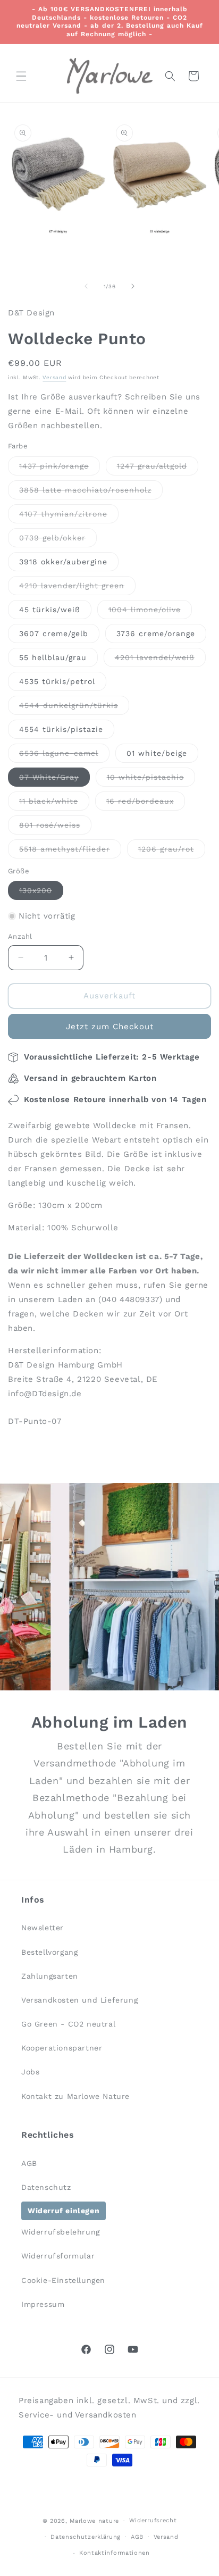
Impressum (43, 2304)
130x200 (41, 893)
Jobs (30, 2072)
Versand (54, 377)
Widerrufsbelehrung (61, 2232)
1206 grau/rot (172, 851)
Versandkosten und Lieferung (79, 2000)
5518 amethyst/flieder (70, 851)
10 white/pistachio (151, 780)
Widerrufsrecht (153, 2520)
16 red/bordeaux (146, 803)
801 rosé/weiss (55, 827)
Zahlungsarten (50, 1976)
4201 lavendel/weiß (160, 660)
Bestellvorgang (49, 1952)
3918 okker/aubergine (63, 562)
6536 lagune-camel (64, 756)
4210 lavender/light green (77, 588)
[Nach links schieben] (86, 286)
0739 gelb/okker (58, 540)
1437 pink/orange (60, 468)
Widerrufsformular (58, 2256)
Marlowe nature (94, 2521)
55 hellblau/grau (53, 657)
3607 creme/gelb (54, 633)
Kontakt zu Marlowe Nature (75, 2096)
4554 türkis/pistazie (61, 729)
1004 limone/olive (150, 612)
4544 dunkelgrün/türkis (74, 708)
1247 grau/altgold (158, 468)
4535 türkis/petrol (57, 681)
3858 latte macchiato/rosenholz (91, 492)
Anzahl (20, 936)
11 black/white (54, 803)
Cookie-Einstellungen (63, 2280)
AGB (29, 2163)
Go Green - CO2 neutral (68, 2024)
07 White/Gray (54, 780)
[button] (21, 76)
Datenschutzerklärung (86, 2537)
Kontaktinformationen (115, 2553)
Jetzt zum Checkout (110, 1027)
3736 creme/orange (156, 633)
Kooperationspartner (62, 2048)
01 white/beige (157, 753)
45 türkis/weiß (50, 610)
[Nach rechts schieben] (133, 286)
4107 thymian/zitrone (69, 516)
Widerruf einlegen (64, 2211)
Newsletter (43, 1928)
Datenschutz (46, 2187)
